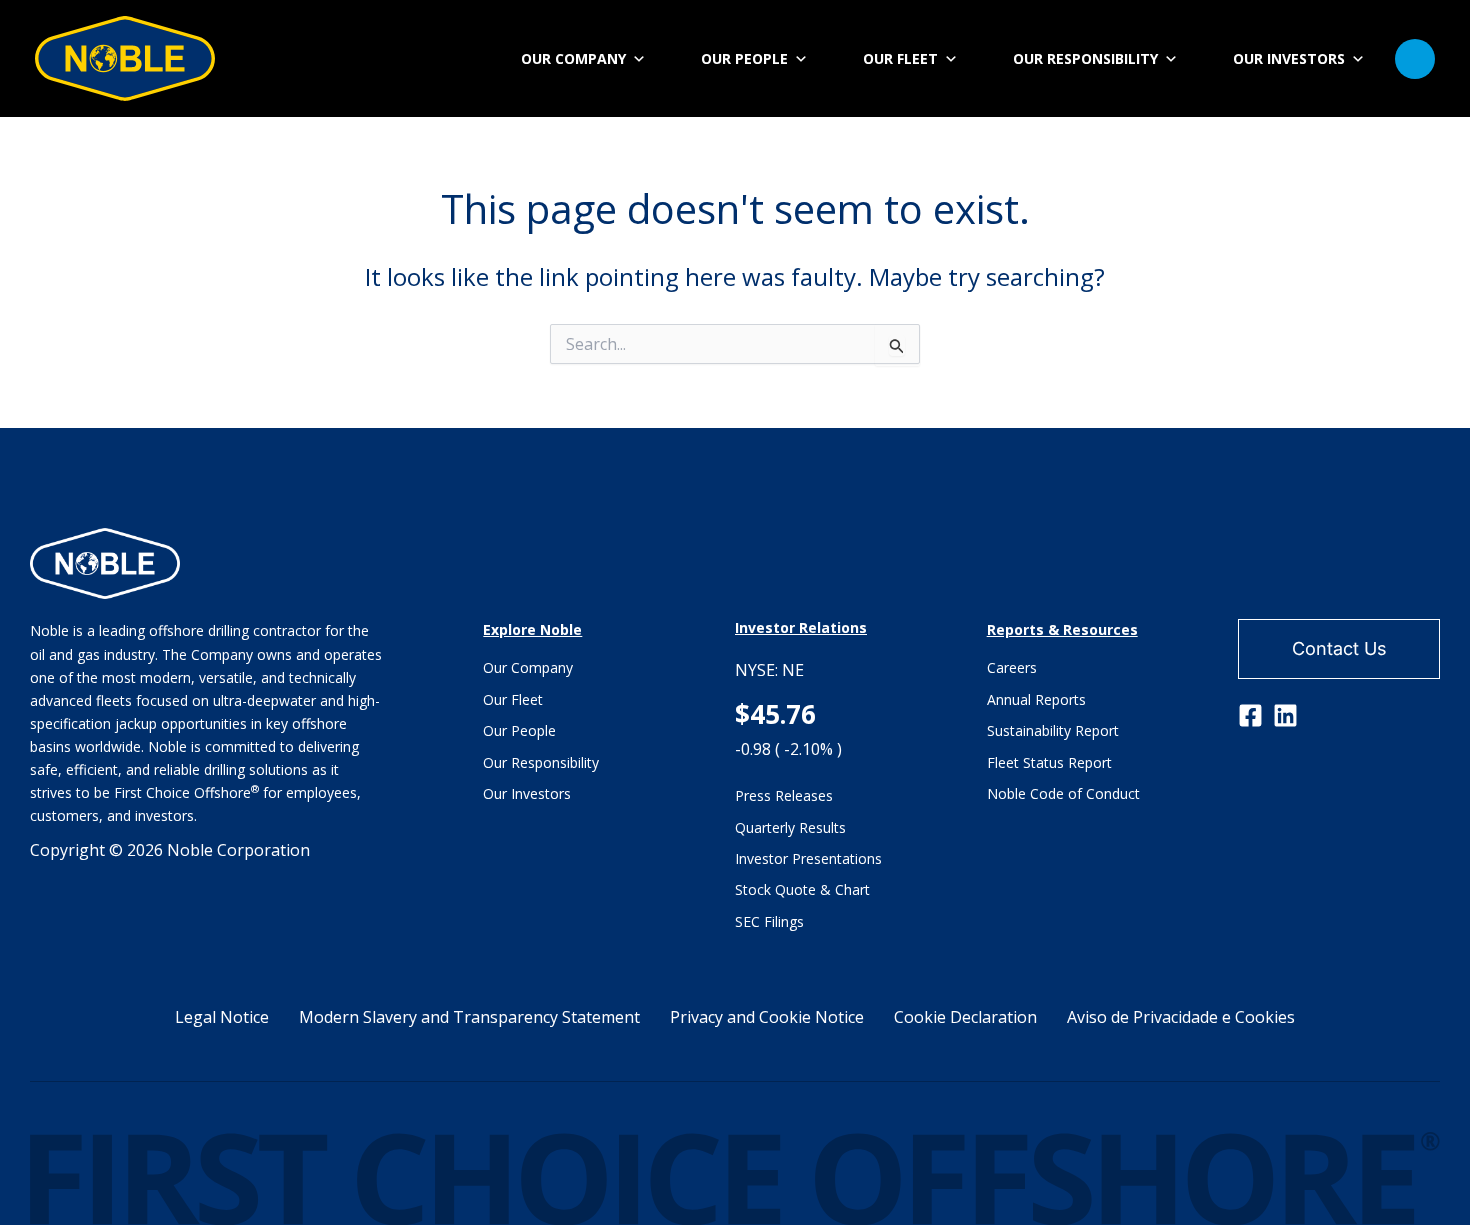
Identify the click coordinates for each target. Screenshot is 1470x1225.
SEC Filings (769, 921)
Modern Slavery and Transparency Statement (469, 1017)
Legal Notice (222, 1017)
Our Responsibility (541, 762)
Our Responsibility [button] (1085, 58)
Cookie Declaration (965, 1017)
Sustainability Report (1053, 730)
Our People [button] (744, 58)
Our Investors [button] (1289, 58)
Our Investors (527, 793)
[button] (1415, 59)
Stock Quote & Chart (802, 889)
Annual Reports (1036, 699)
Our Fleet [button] (900, 58)
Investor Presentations (808, 858)
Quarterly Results (790, 827)
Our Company (528, 667)
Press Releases (784, 795)
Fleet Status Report (1049, 762)
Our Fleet (513, 699)
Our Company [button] (573, 58)
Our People (519, 730)
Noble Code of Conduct (1063, 793)
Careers (1012, 667)
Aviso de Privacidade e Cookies (1181, 1017)
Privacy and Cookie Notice (767, 1017)
